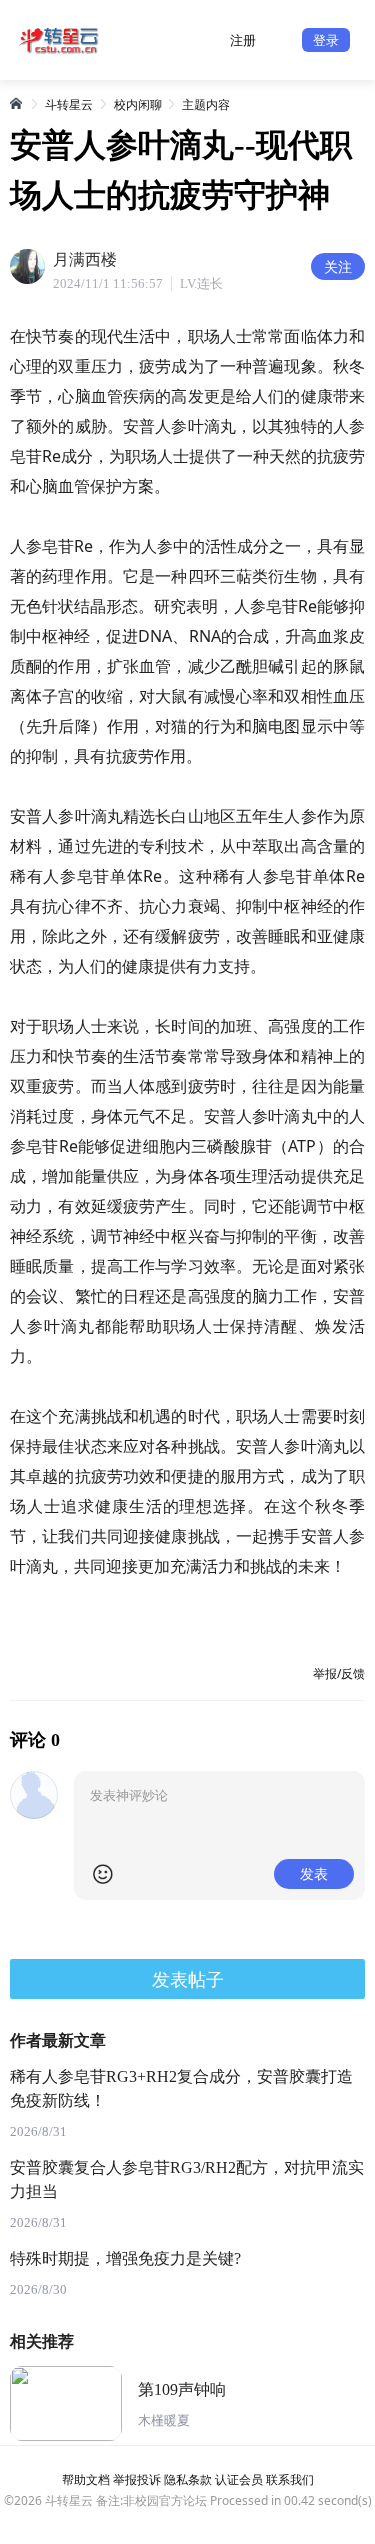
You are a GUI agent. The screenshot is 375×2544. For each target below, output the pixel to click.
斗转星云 (69, 104)
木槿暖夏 (164, 2420)
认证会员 (239, 2479)
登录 (326, 40)
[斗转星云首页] (17, 103)
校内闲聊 (138, 104)
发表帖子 (188, 1979)
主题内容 (206, 104)
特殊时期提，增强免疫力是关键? (125, 2258)
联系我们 (290, 2479)
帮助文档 (86, 2479)
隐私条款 (188, 2479)
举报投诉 (137, 2479)
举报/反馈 (339, 1673)
